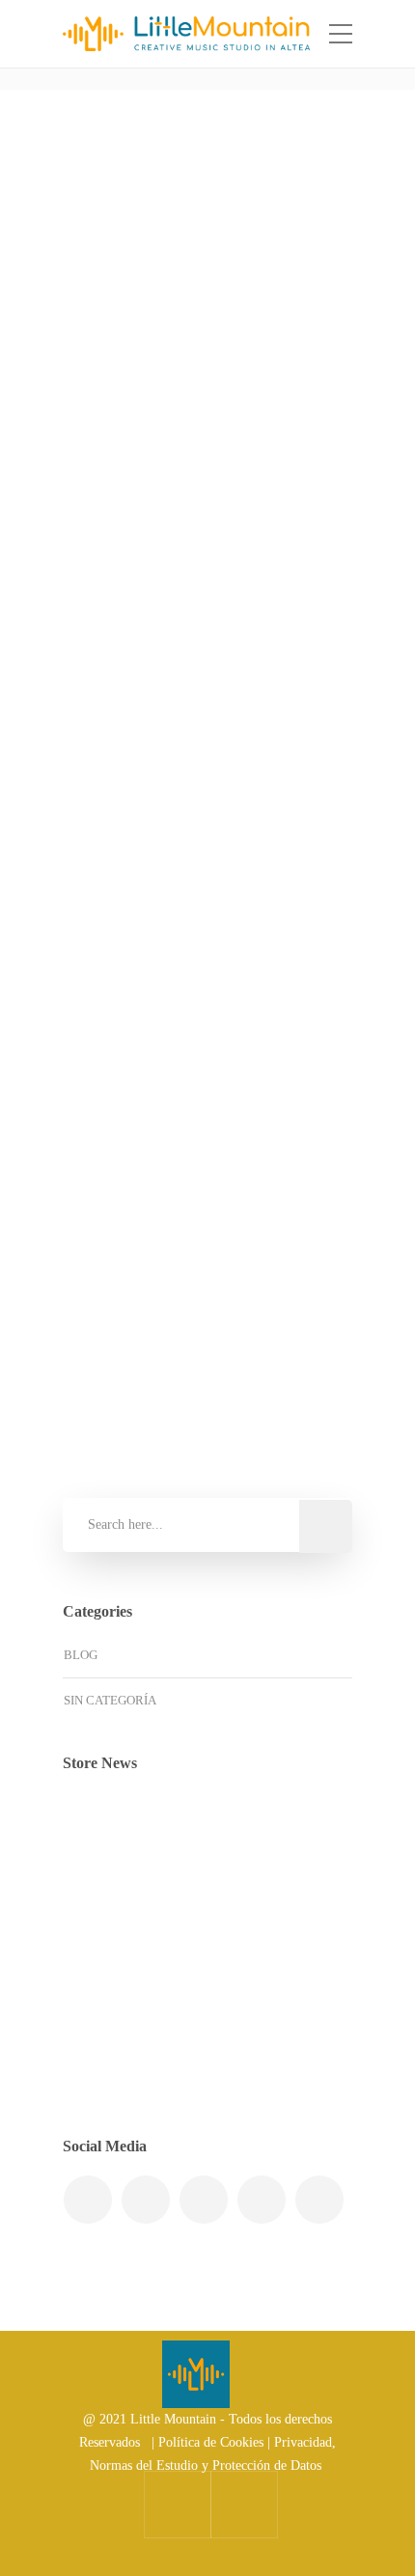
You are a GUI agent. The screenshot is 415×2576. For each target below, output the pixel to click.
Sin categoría (143, 735)
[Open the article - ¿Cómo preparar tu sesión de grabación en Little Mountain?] (134, 242)
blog (81, 1655)
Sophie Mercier (155, 452)
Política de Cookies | (216, 2442)
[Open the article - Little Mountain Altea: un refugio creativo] (134, 899)
